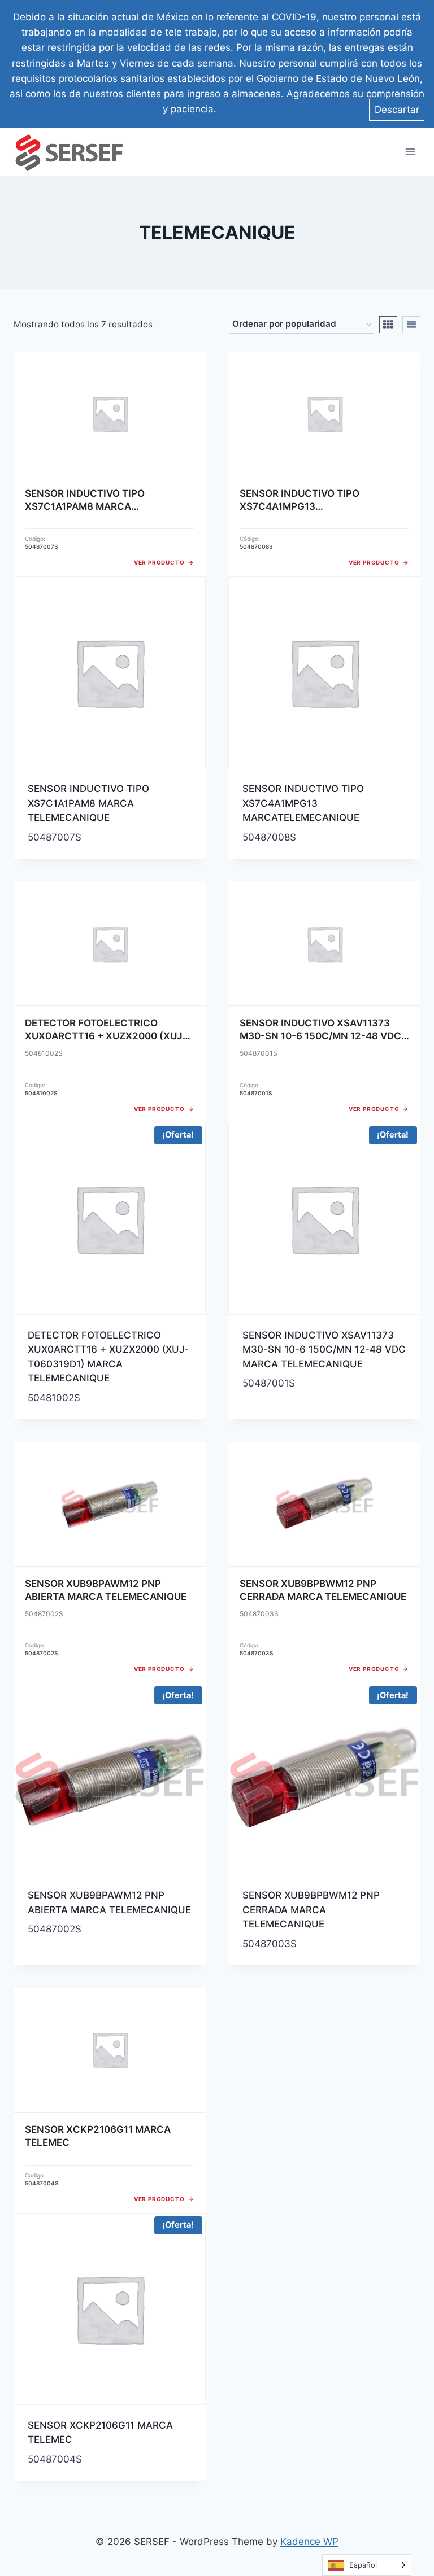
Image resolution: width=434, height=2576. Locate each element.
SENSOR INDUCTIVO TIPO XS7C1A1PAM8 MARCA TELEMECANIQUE (88, 803)
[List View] (411, 325)
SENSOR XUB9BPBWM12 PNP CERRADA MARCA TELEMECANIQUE (311, 1910)
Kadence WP (309, 2542)
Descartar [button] (397, 110)
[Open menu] (410, 152)
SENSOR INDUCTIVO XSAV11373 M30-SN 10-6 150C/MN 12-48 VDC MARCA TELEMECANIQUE (324, 1350)
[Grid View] (388, 325)
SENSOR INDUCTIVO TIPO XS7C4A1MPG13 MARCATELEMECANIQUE (303, 803)
